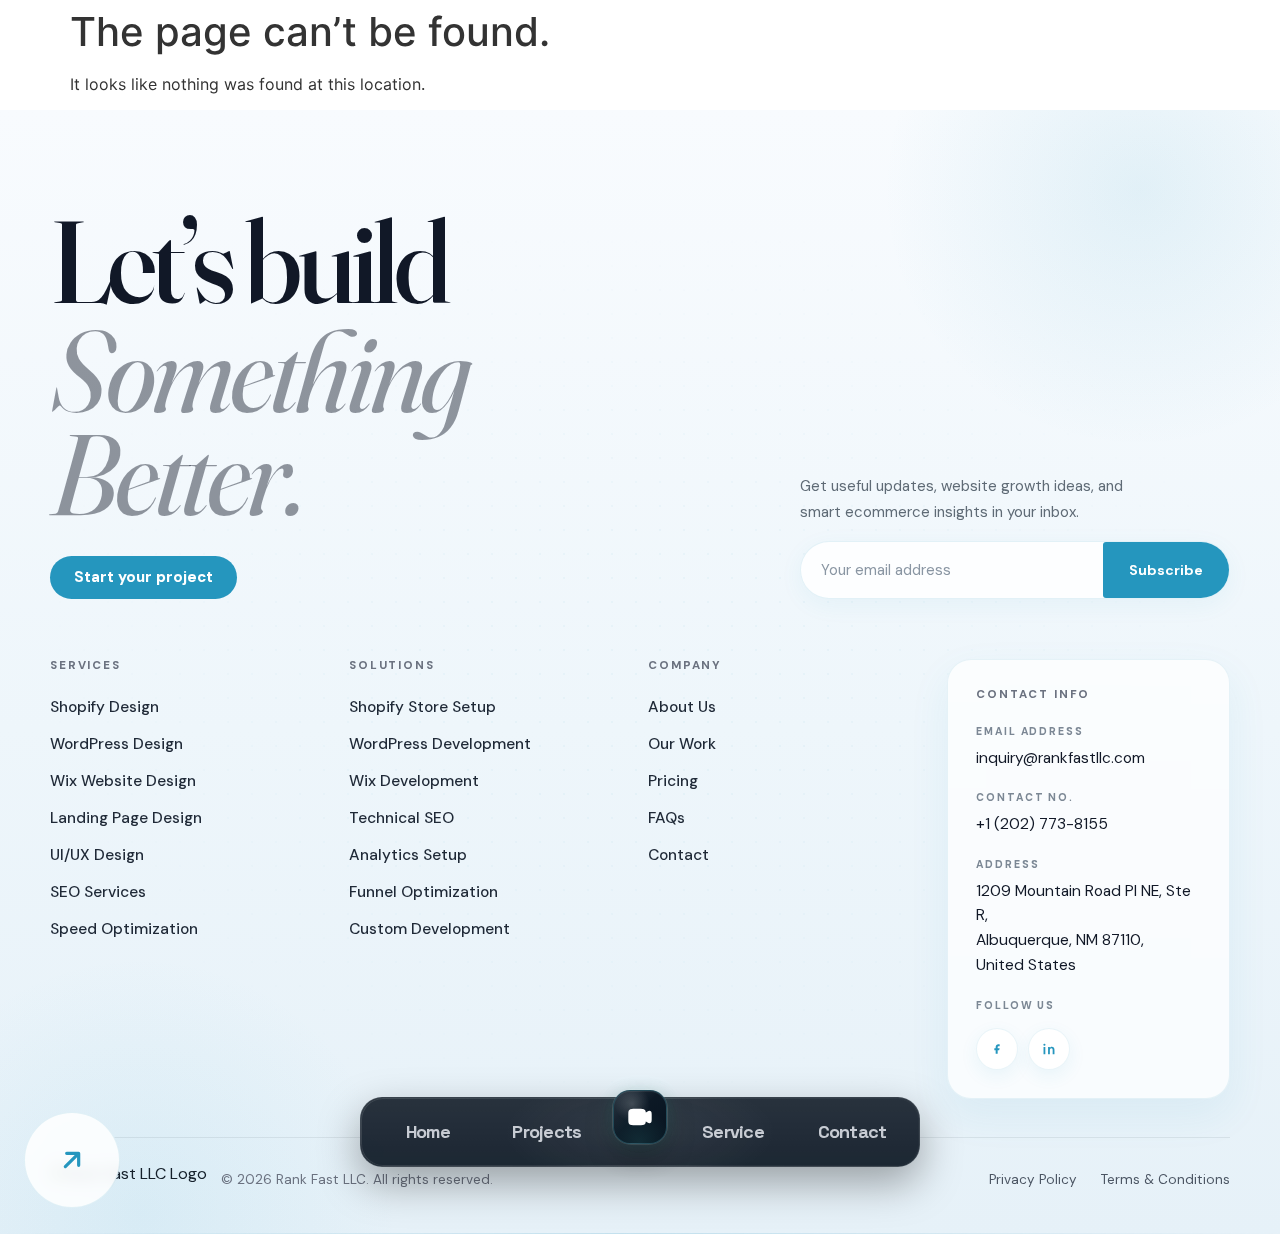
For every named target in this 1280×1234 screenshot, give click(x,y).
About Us (682, 707)
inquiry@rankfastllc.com (1060, 758)
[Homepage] (128, 1181)
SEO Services (98, 892)
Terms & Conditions (1165, 1179)
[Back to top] (72, 1160)
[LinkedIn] (1049, 1049)
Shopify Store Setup (422, 707)
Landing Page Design (126, 818)
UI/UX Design (97, 855)
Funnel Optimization (423, 892)
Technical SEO (401, 818)
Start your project (143, 577)
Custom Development (429, 929)
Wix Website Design (123, 781)
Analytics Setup (408, 855)
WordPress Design (116, 744)
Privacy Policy (1033, 1179)
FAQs (666, 818)
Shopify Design (104, 707)
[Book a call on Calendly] (640, 1117)
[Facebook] (997, 1049)
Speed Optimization (124, 929)
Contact (678, 855)
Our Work (682, 744)
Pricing (673, 781)
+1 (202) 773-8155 (1042, 824)
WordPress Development (440, 744)
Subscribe (1166, 570)
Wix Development (414, 781)
